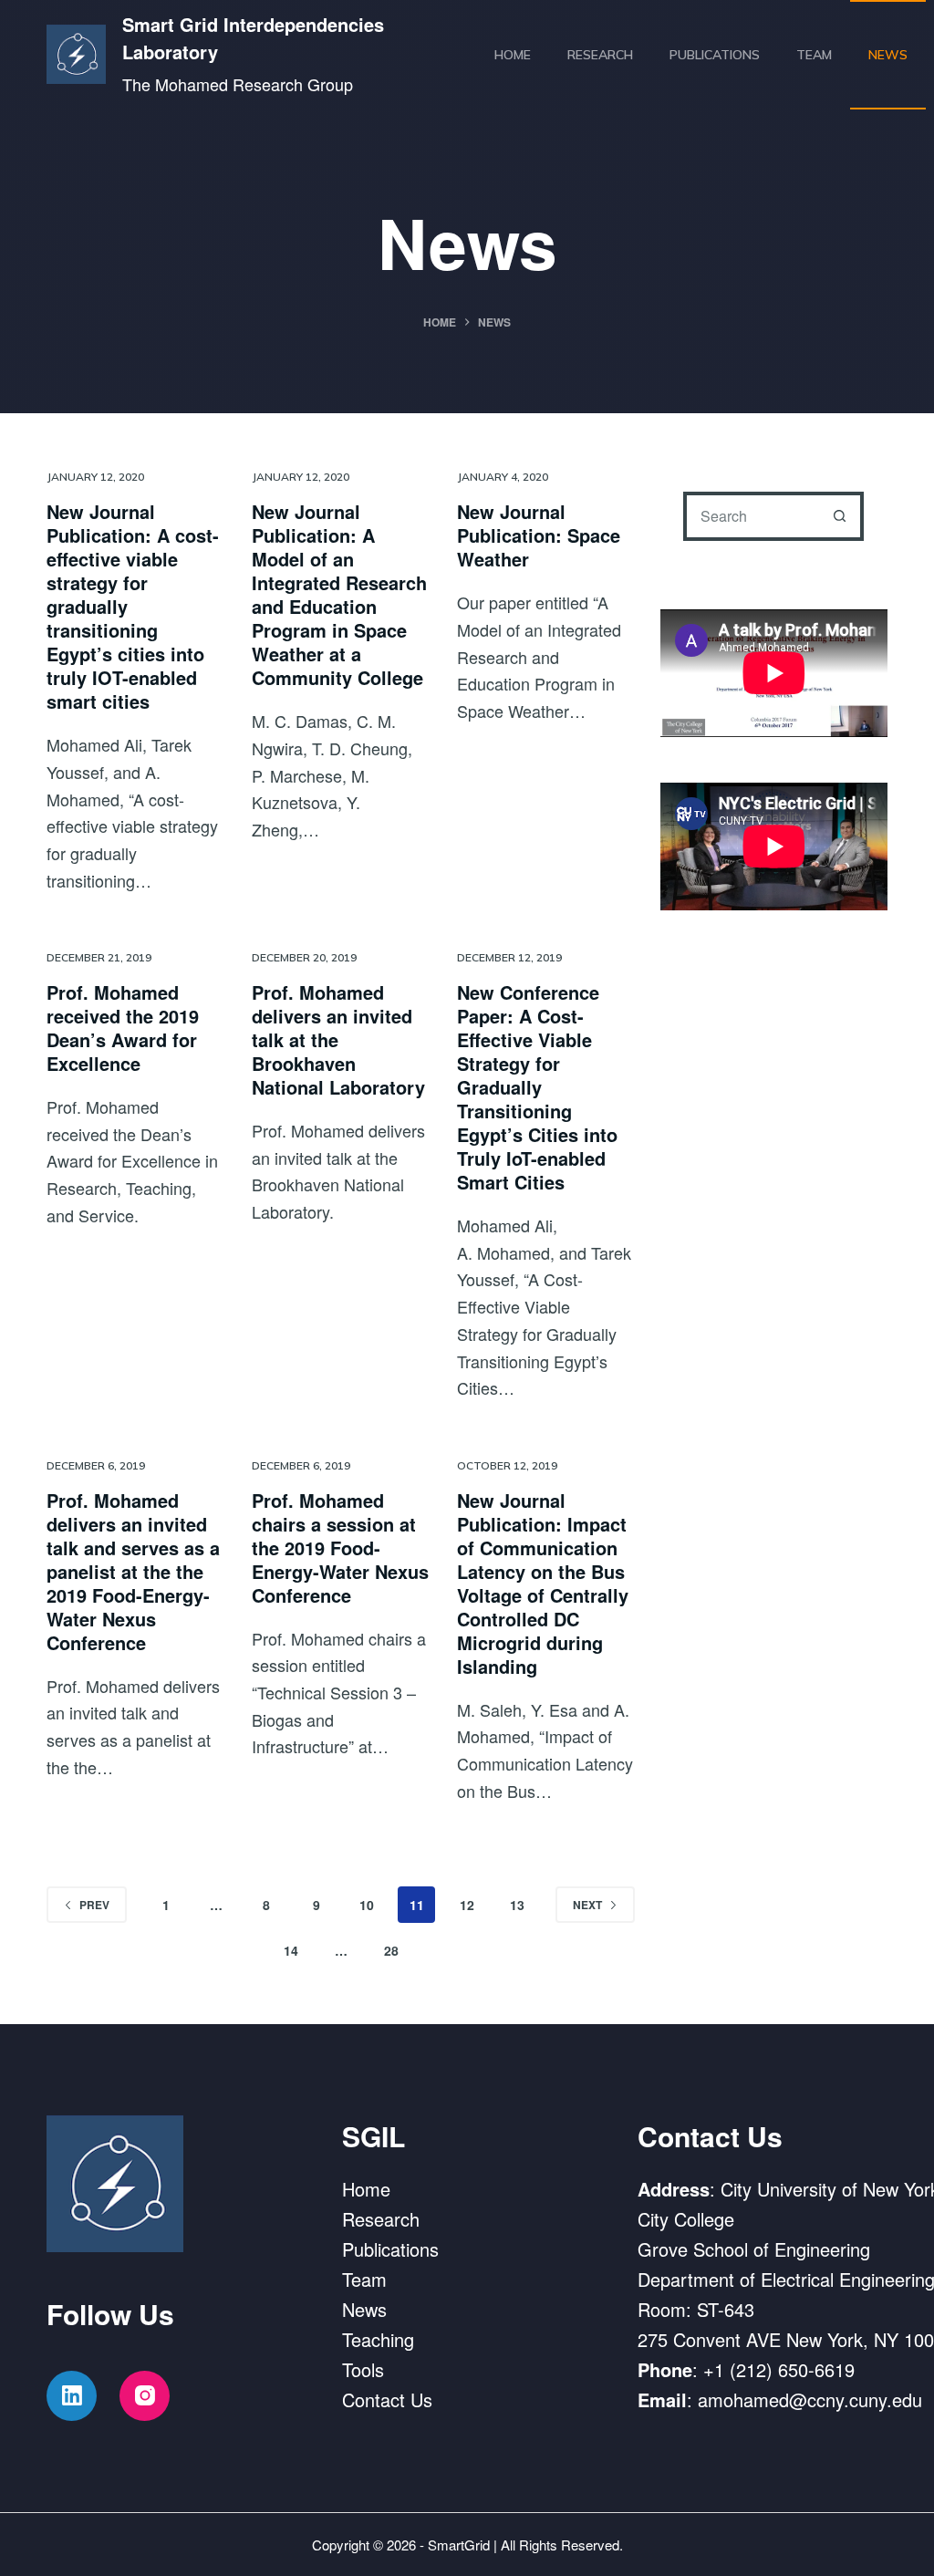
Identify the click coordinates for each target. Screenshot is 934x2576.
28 (391, 1950)
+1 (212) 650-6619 (779, 2369)
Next (587, 1905)
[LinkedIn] (72, 2396)
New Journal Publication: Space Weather (539, 535)
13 (517, 1905)
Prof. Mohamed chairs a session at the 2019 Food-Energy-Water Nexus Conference (340, 1548)
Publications (715, 55)
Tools (363, 2369)
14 (291, 1950)
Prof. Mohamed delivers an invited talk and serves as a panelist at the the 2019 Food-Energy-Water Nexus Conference (133, 1571)
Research (600, 55)
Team (814, 55)
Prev (94, 1905)
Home (513, 55)
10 (367, 1905)
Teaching (378, 2339)
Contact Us (387, 2399)
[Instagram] (145, 2396)
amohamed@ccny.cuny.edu (810, 2399)
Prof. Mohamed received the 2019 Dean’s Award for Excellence (123, 1028)
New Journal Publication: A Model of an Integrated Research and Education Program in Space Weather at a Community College (339, 594)
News (888, 55)
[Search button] (839, 516)
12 (467, 1905)
